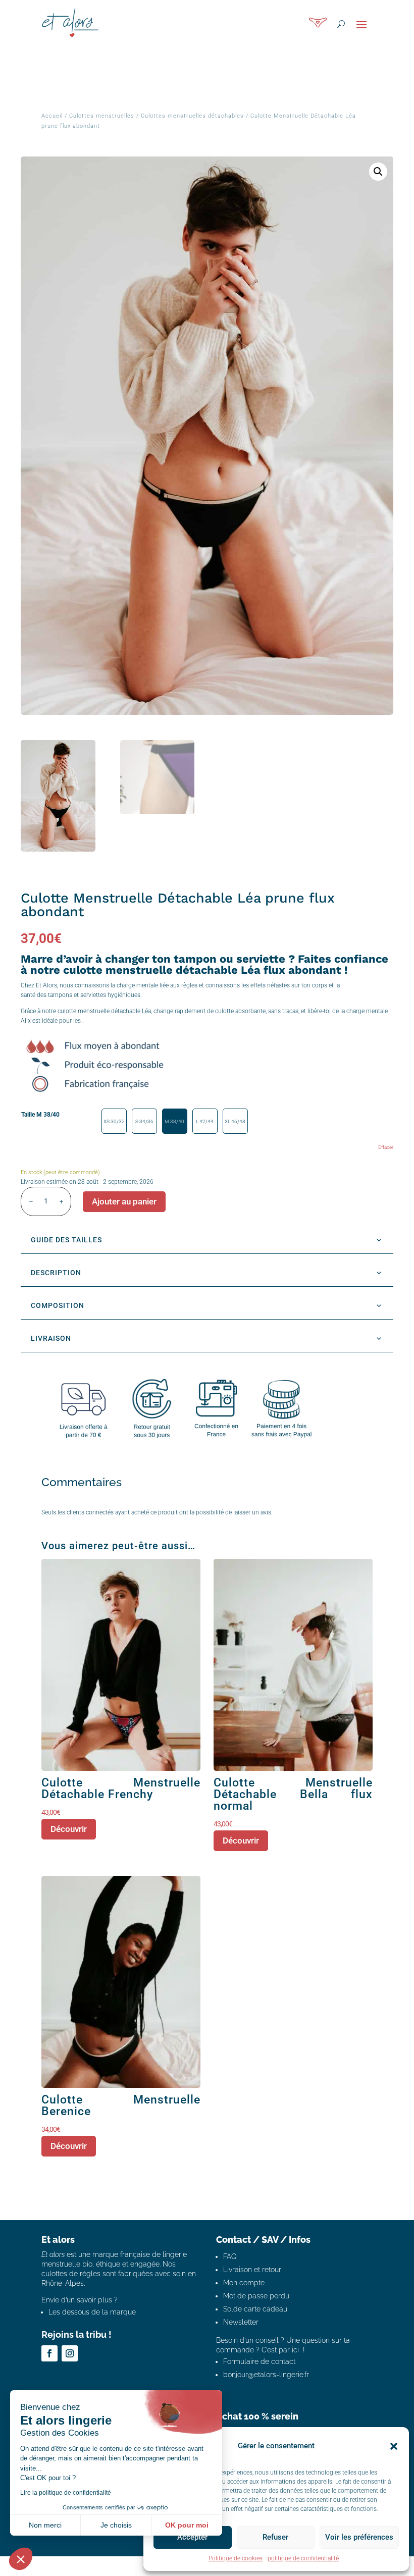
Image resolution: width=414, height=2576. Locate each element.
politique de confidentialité (303, 2558)
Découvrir (69, 1829)
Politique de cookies (236, 2558)
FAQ (230, 2256)
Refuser (275, 2537)
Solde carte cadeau (255, 2309)
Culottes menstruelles (102, 116)
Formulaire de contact (259, 2361)
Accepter (192, 2537)
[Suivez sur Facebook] (49, 2353)
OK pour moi (187, 2525)
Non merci (45, 2525)
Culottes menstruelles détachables (192, 116)
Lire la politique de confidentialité (66, 2493)
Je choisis (116, 2525)
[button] (394, 2446)
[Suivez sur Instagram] (70, 2353)
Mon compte (244, 2283)
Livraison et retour (252, 2270)
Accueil (52, 116)
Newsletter (241, 2322)
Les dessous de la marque (92, 2312)
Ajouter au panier (124, 1201)
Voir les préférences (359, 2537)
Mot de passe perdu (256, 2296)
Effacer (386, 1147)
